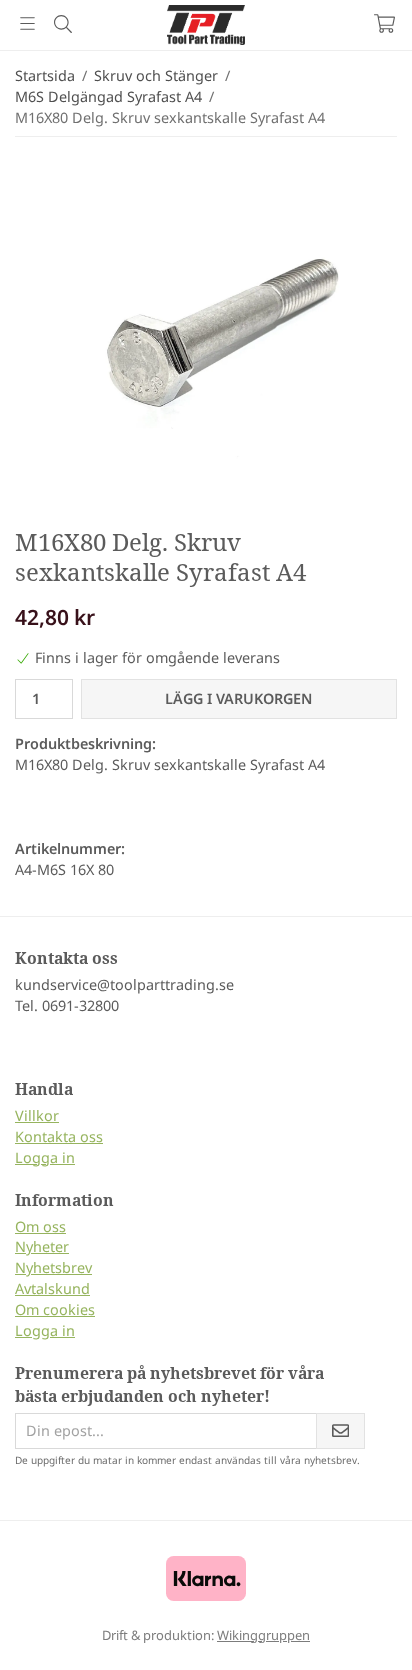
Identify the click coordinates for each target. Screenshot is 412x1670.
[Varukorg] (384, 23)
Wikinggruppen (263, 1635)
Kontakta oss (59, 1136)
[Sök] (62, 24)
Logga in (45, 1157)
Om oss (40, 1226)
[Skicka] (340, 1431)
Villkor (37, 1115)
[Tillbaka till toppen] (354, 1627)
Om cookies (55, 1309)
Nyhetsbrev (53, 1267)
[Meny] (27, 23)
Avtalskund (52, 1288)
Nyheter (42, 1246)
